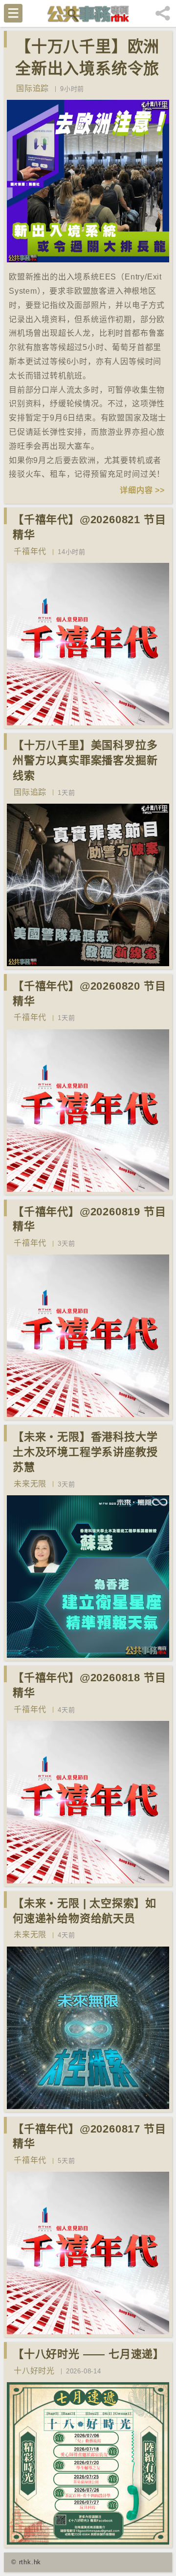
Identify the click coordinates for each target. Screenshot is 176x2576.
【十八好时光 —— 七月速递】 (88, 2354)
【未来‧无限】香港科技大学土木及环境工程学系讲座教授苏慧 (85, 1452)
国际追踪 (33, 88)
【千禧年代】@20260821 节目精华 (89, 527)
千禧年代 (30, 551)
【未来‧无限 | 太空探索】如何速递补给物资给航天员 (85, 1911)
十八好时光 (34, 2371)
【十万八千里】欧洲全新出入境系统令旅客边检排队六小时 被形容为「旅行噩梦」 (90, 79)
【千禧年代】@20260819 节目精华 (89, 1219)
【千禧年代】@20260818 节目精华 (89, 1685)
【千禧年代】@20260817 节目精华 (89, 2136)
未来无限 (30, 1484)
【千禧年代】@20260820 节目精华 (89, 994)
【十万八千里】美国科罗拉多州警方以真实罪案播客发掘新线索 (85, 760)
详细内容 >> (142, 490)
